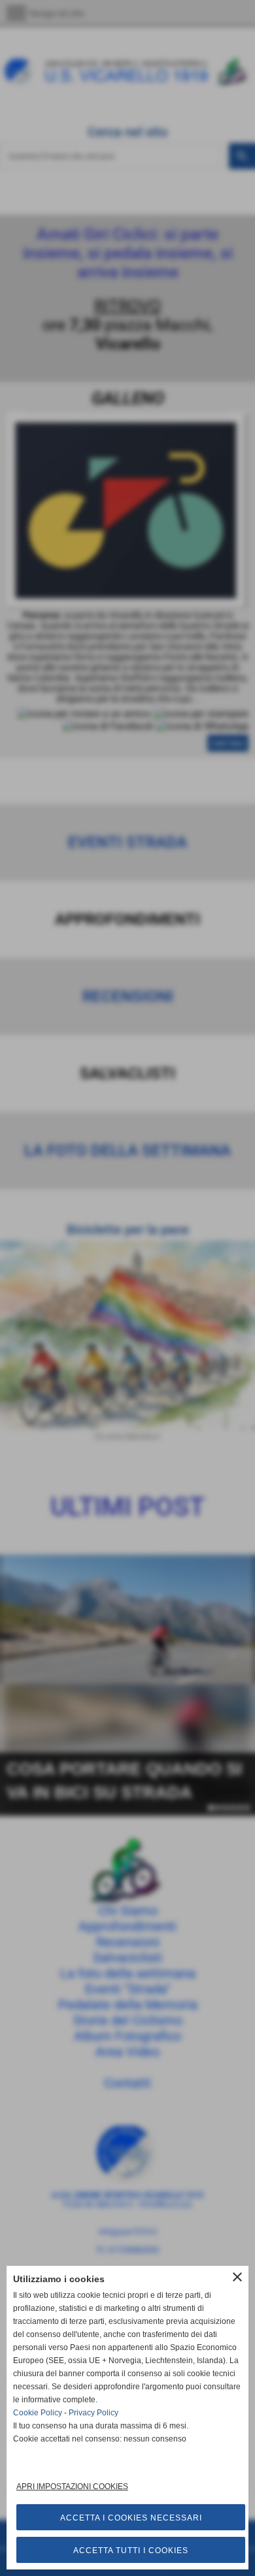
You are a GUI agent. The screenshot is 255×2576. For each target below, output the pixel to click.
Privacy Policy (93, 2413)
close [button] (237, 2277)
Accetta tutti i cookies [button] (131, 2551)
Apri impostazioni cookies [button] (72, 2487)
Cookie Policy (38, 2413)
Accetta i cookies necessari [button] (131, 2518)
